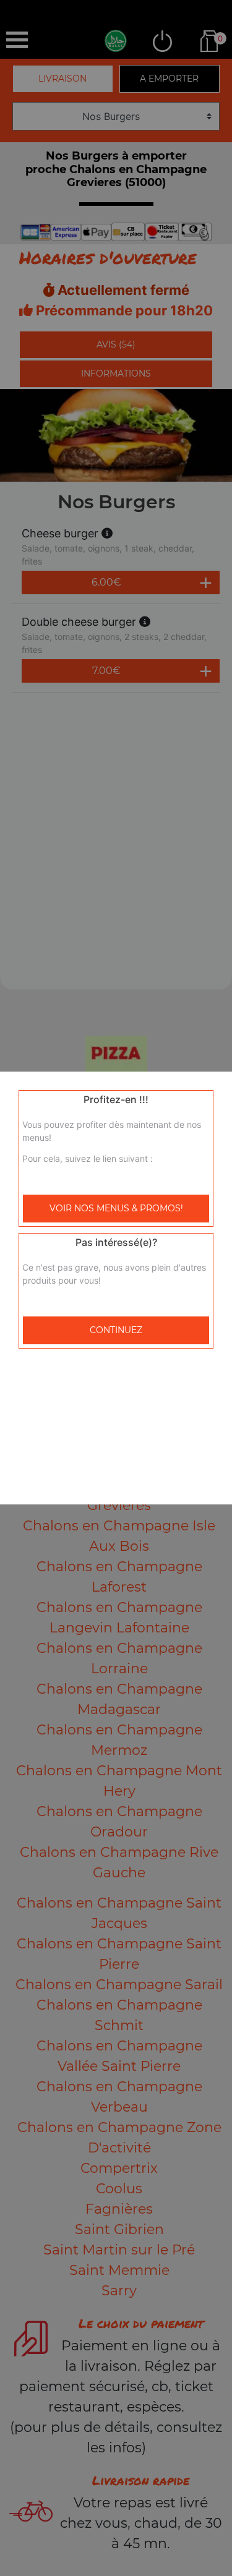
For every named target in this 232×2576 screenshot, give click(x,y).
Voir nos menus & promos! (116, 1208)
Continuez (116, 1330)
